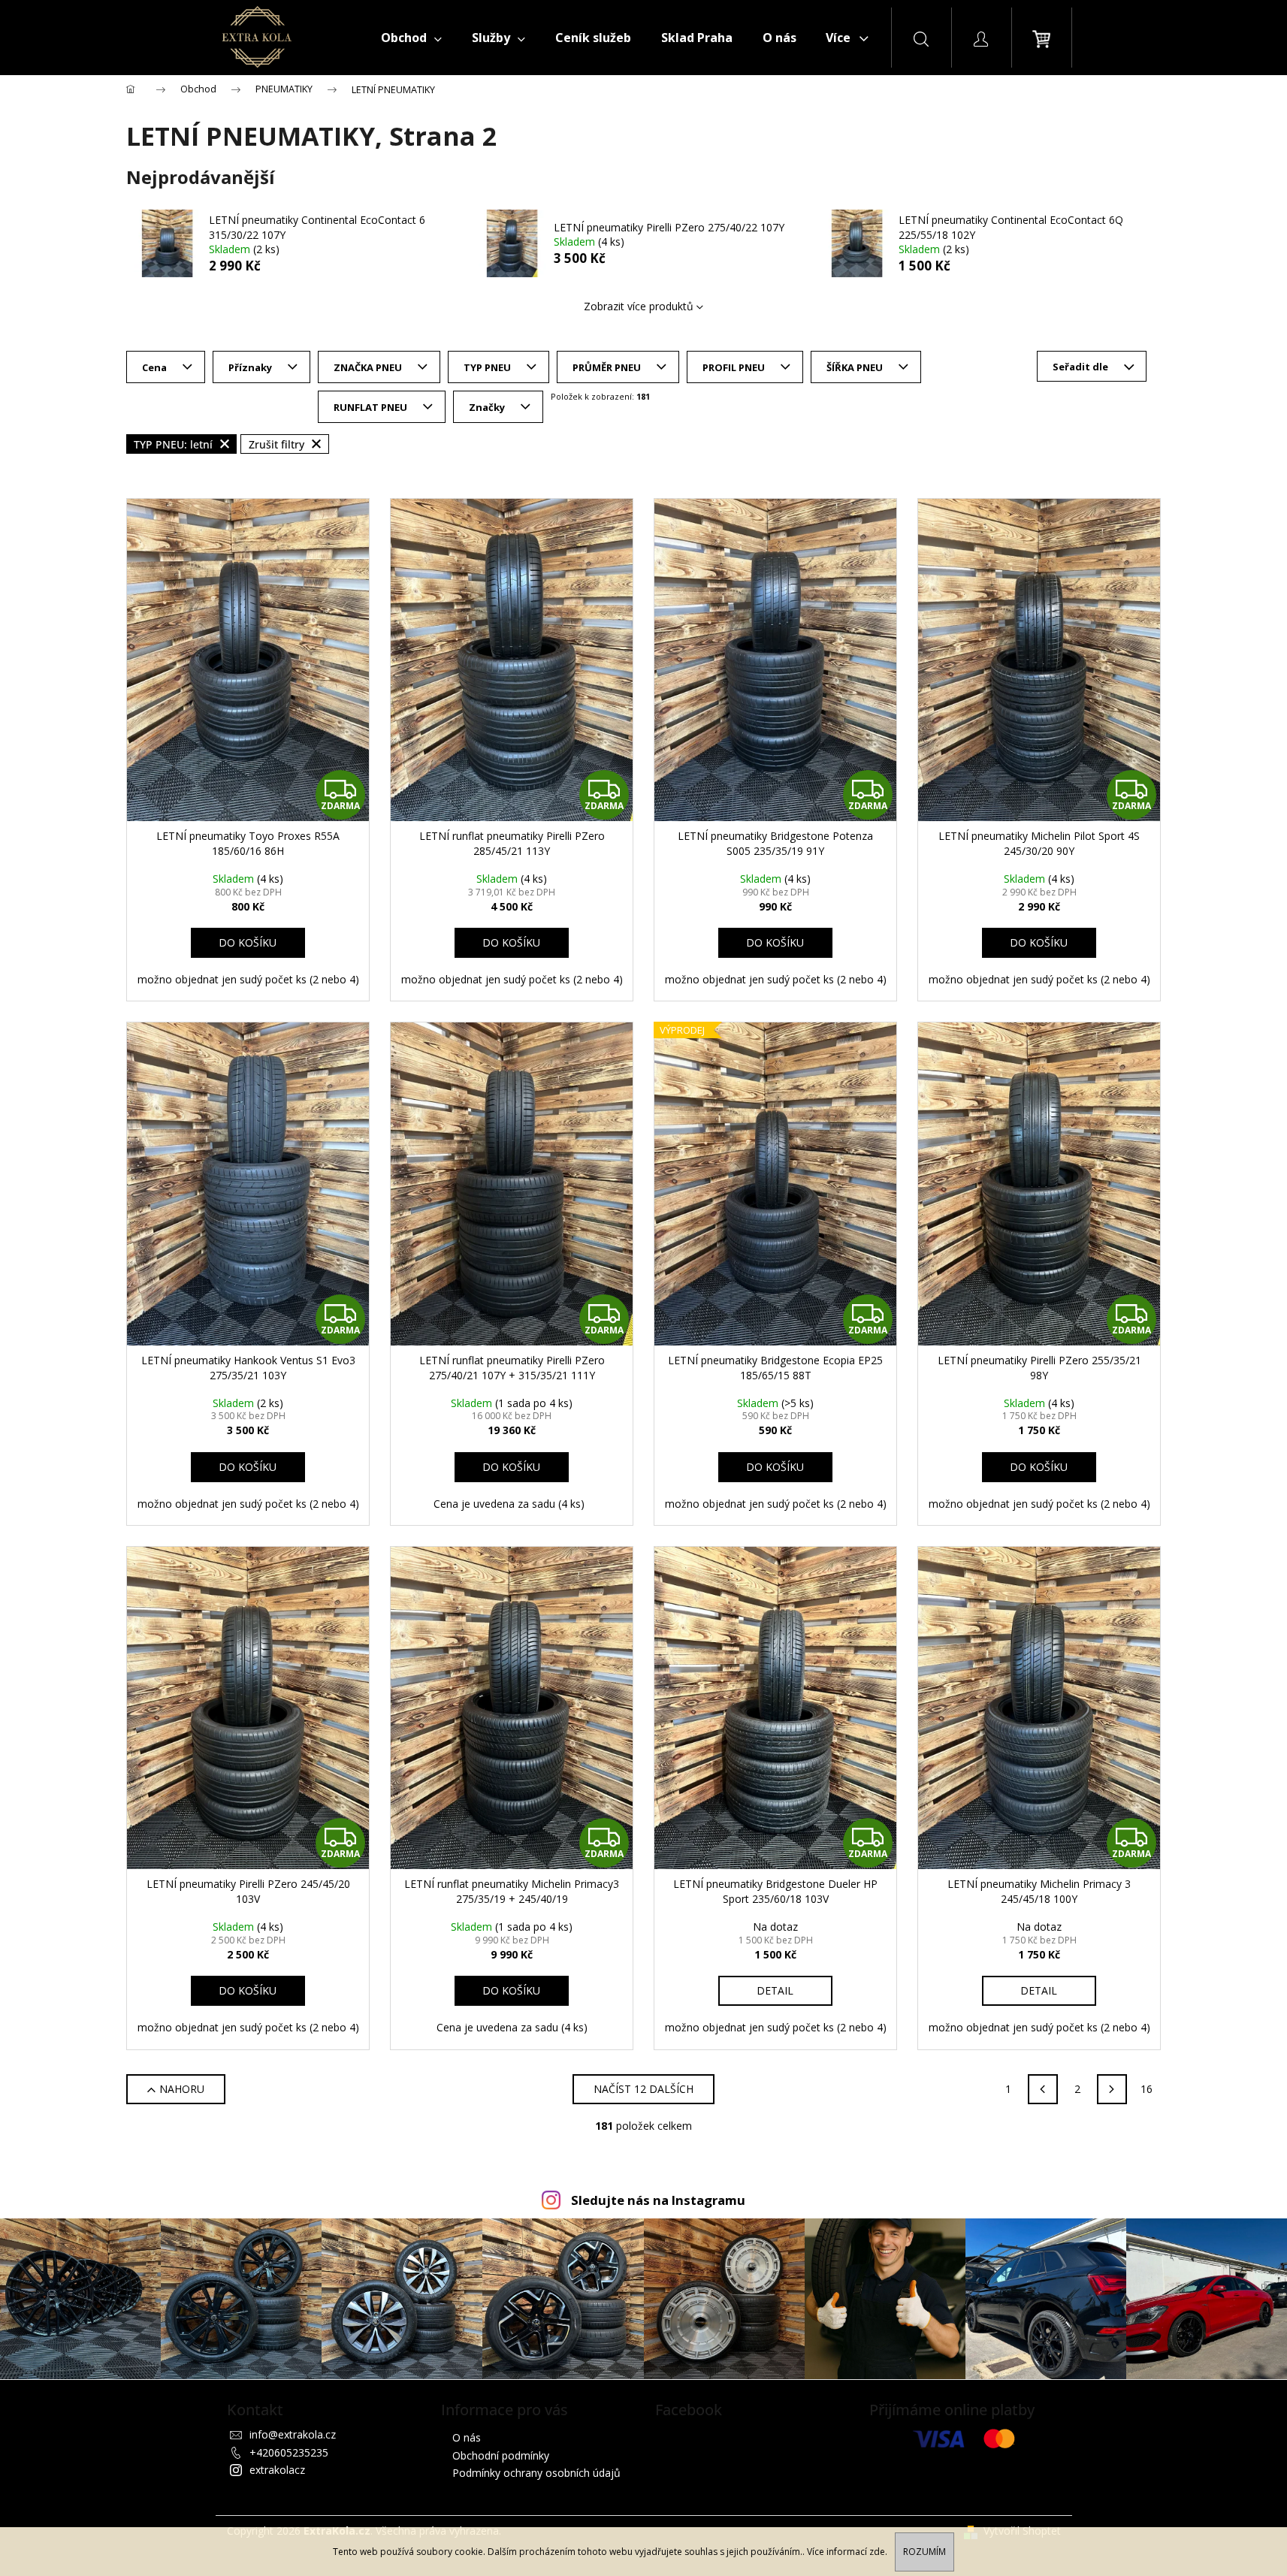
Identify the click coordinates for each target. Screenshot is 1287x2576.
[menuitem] (411, 38)
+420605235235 (289, 2452)
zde (877, 2552)
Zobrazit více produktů (639, 306)
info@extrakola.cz (293, 2434)
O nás (467, 2437)
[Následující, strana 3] (1112, 2089)
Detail (775, 1990)
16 (1147, 2089)
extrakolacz (277, 2470)
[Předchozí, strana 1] (1043, 2089)
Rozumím (924, 2552)
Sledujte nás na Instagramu (658, 2200)
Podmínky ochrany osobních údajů (536, 2473)
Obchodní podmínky (501, 2455)
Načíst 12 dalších (643, 2089)
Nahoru (182, 2089)
